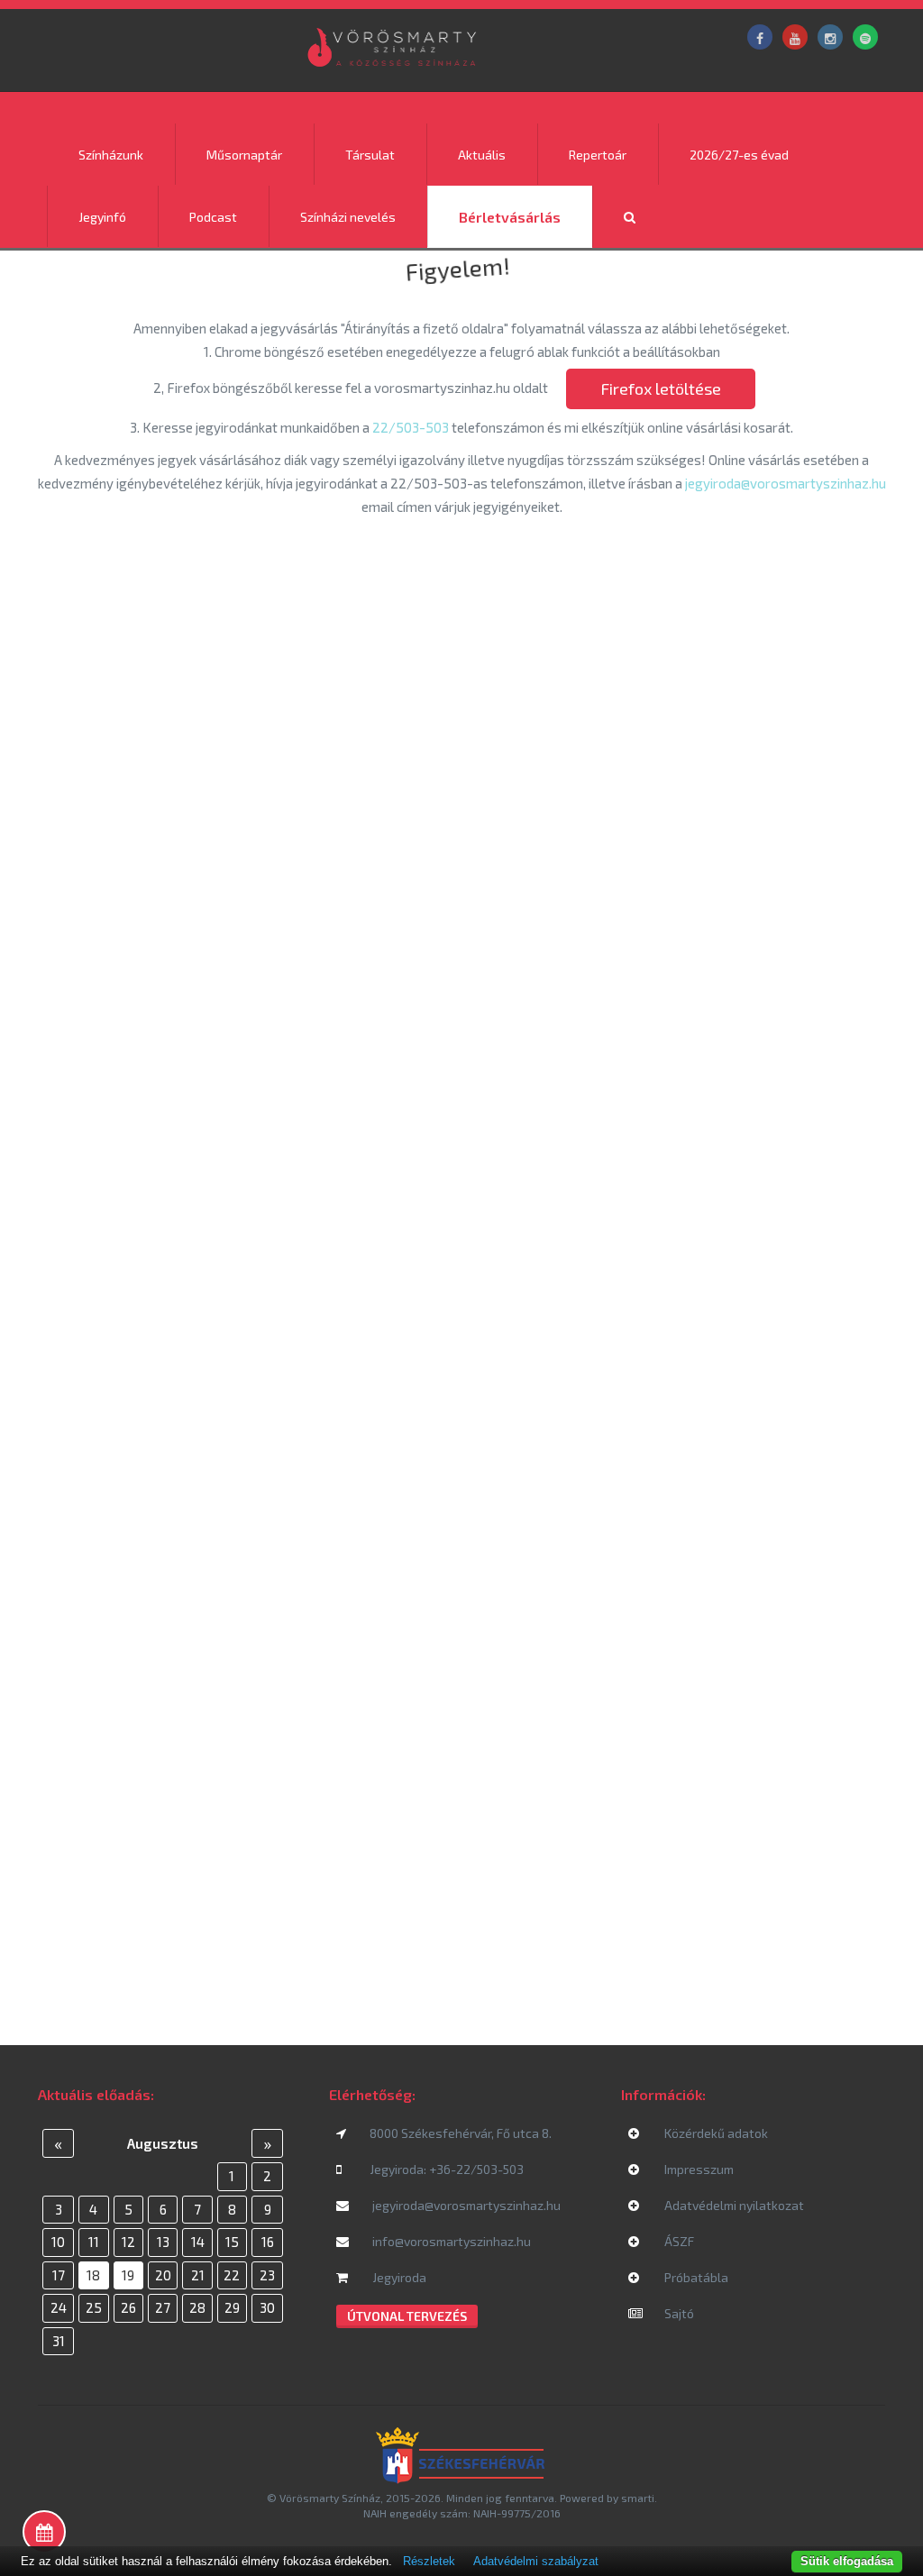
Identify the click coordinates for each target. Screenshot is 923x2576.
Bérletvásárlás (510, 217)
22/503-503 (411, 427)
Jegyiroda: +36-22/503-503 (447, 2169)
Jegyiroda (398, 2277)
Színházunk (111, 155)
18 (93, 2275)
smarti (638, 2498)
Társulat (370, 155)
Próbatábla (695, 2277)
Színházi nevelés (348, 217)
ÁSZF (678, 2241)
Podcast (213, 217)
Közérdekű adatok (715, 2133)
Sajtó (678, 2313)
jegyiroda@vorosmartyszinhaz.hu (786, 483)
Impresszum (698, 2169)
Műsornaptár (244, 155)
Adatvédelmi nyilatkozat (733, 2205)
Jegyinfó (102, 217)
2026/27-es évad (739, 155)
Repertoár (598, 155)
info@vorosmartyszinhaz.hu (450, 2241)
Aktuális (482, 155)
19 (128, 2275)
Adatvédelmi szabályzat (536, 2561)
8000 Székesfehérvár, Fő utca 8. (461, 2133)
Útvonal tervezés (407, 2316)
